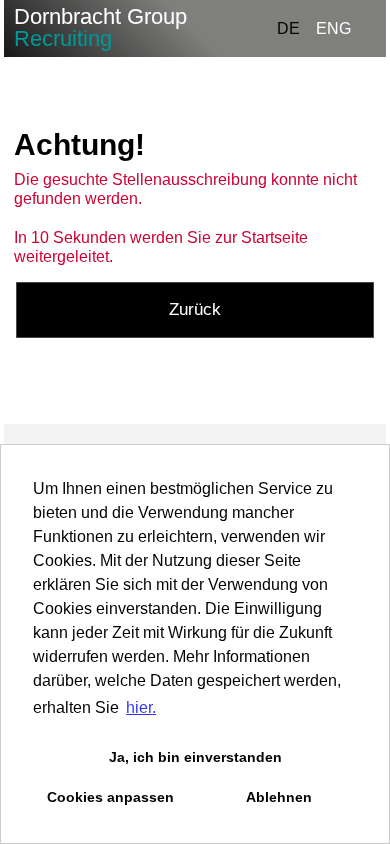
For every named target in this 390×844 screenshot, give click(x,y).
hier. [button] (141, 707)
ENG (333, 28)
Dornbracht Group (100, 27)
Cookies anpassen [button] (110, 797)
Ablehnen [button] (279, 797)
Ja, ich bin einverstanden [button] (195, 757)
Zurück (195, 309)
